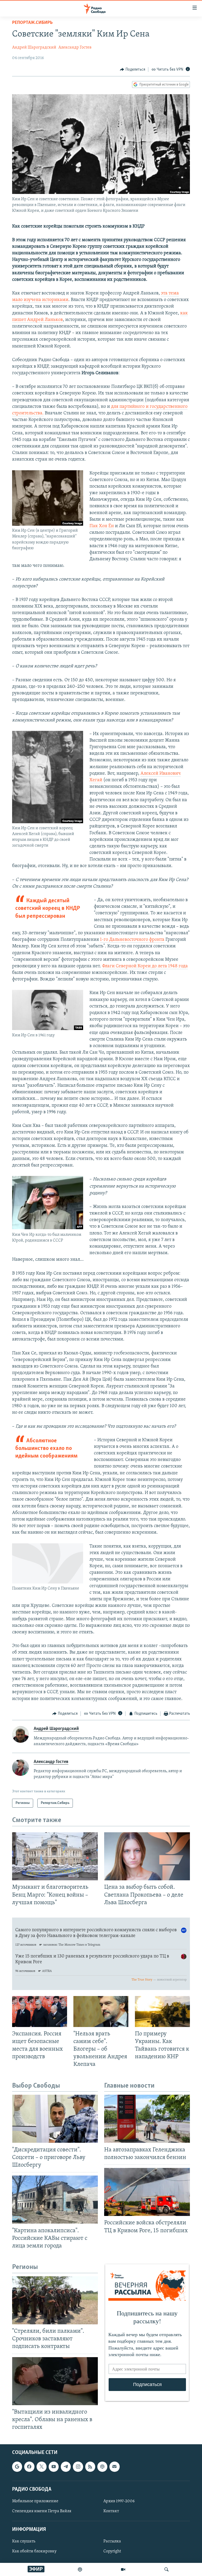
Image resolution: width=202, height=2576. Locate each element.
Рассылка (112, 2542)
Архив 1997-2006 (119, 2501)
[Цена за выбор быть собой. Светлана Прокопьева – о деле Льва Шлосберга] (147, 1856)
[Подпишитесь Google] (17, 2467)
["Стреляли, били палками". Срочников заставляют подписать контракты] (55, 2300)
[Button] (133, 70)
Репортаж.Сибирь (32, 23)
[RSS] (90, 2467)
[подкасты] (80, 2569)
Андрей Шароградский (34, 47)
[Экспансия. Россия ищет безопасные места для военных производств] (40, 2012)
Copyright (112, 2552)
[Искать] (166, 2569)
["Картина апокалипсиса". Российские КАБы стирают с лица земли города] (55, 2200)
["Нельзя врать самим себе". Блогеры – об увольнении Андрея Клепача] (101, 2012)
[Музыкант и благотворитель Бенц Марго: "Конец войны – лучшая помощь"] (55, 1856)
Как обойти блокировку (34, 2552)
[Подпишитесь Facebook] (29, 2467)
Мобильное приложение (35, 2501)
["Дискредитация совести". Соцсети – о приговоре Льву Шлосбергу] (55, 2119)
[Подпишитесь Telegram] (66, 2467)
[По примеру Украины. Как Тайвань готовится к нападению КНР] (162, 2012)
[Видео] (123, 2569)
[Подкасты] (102, 2467)
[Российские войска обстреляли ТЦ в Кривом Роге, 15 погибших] (147, 2192)
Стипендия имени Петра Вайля (42, 2511)
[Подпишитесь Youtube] (54, 2467)
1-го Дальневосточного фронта (132, 940)
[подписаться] (114, 2467)
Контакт (111, 2511)
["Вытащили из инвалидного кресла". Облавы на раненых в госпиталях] (55, 2381)
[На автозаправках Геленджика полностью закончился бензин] (147, 2119)
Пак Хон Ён (102, 526)
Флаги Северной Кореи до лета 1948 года (145, 966)
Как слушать (24, 2542)
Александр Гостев (75, 47)
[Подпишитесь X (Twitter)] (42, 2467)
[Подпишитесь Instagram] (78, 2467)
